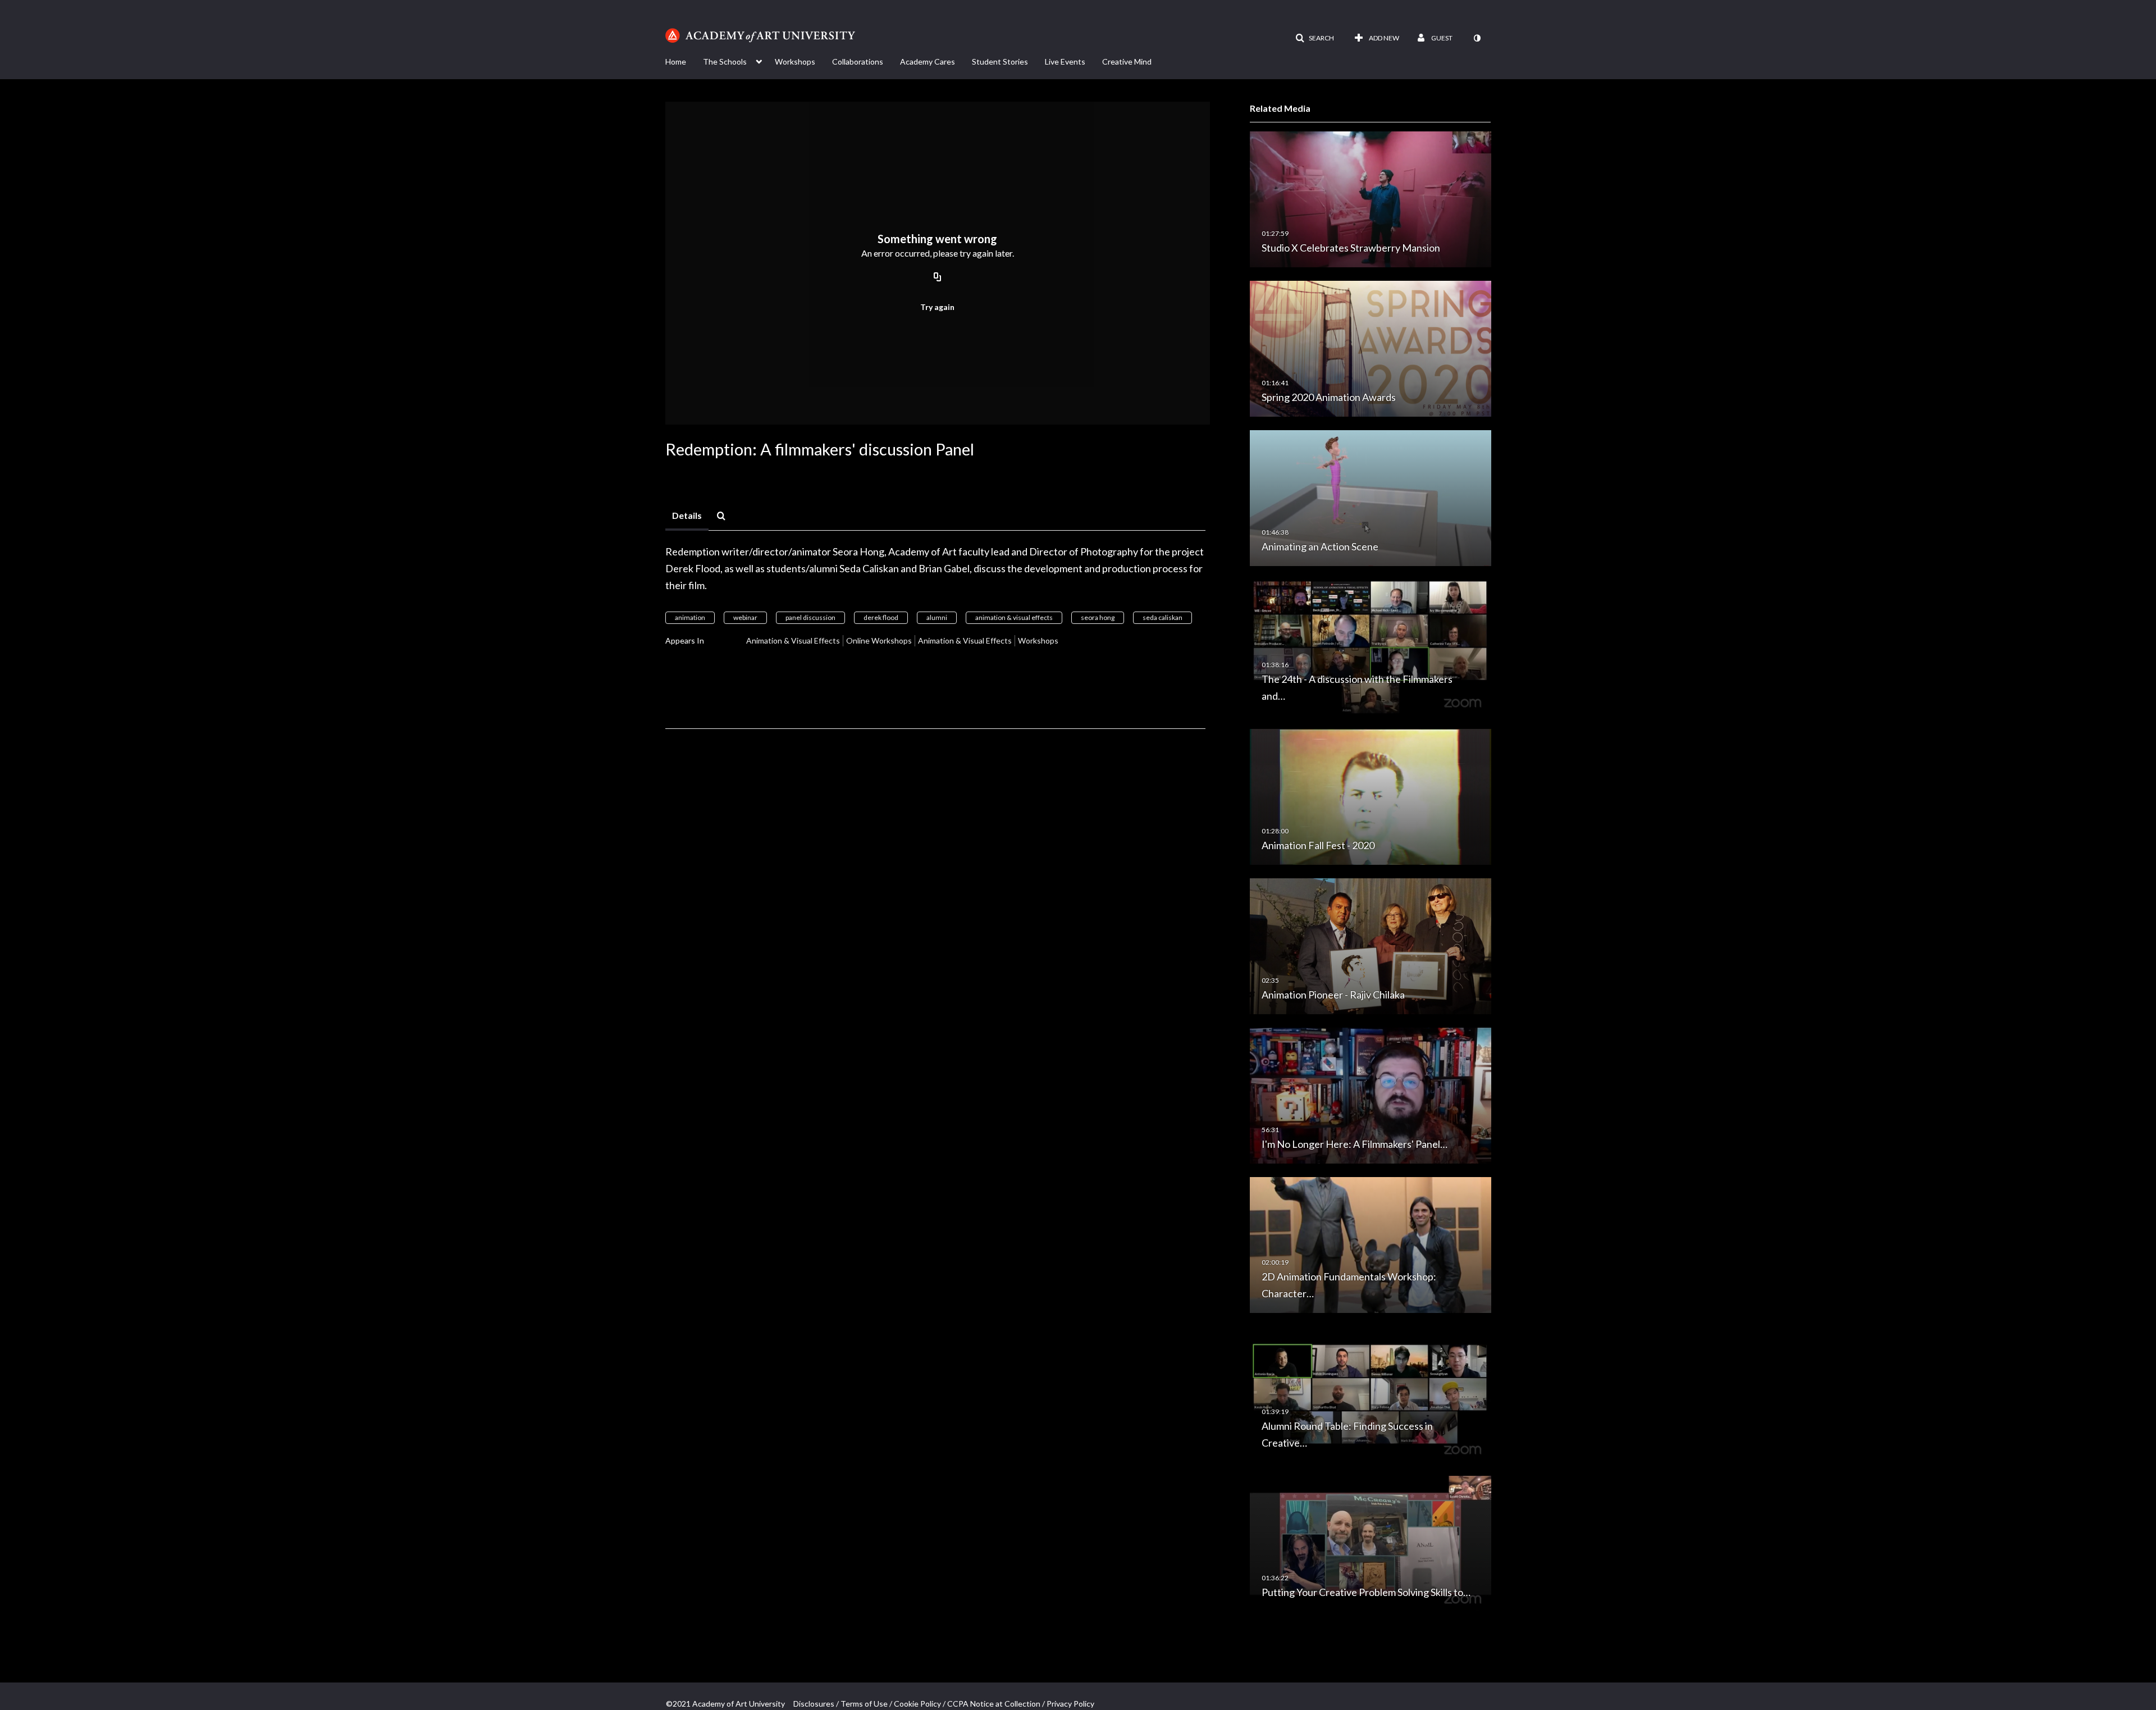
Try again (937, 307)
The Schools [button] (725, 61)
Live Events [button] (1065, 61)
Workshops (1038, 640)
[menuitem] (684, 61)
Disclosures (814, 1704)
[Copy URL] (938, 277)
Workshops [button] (795, 61)
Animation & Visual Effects (793, 640)
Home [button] (676, 61)
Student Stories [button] (1000, 61)
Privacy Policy (1070, 1704)
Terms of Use (864, 1704)
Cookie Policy (917, 1704)
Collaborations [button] (858, 61)
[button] (1315, 38)
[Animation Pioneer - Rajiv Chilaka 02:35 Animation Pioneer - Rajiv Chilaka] (1371, 945)
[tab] (687, 516)
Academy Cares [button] (928, 61)
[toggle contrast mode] (1477, 38)
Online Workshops (879, 640)
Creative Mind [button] (1127, 61)
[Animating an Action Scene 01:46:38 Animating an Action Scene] (1371, 497)
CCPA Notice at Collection (994, 1704)
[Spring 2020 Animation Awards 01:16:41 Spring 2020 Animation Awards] (1371, 348)
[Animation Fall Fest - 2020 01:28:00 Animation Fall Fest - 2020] (1371, 796)
